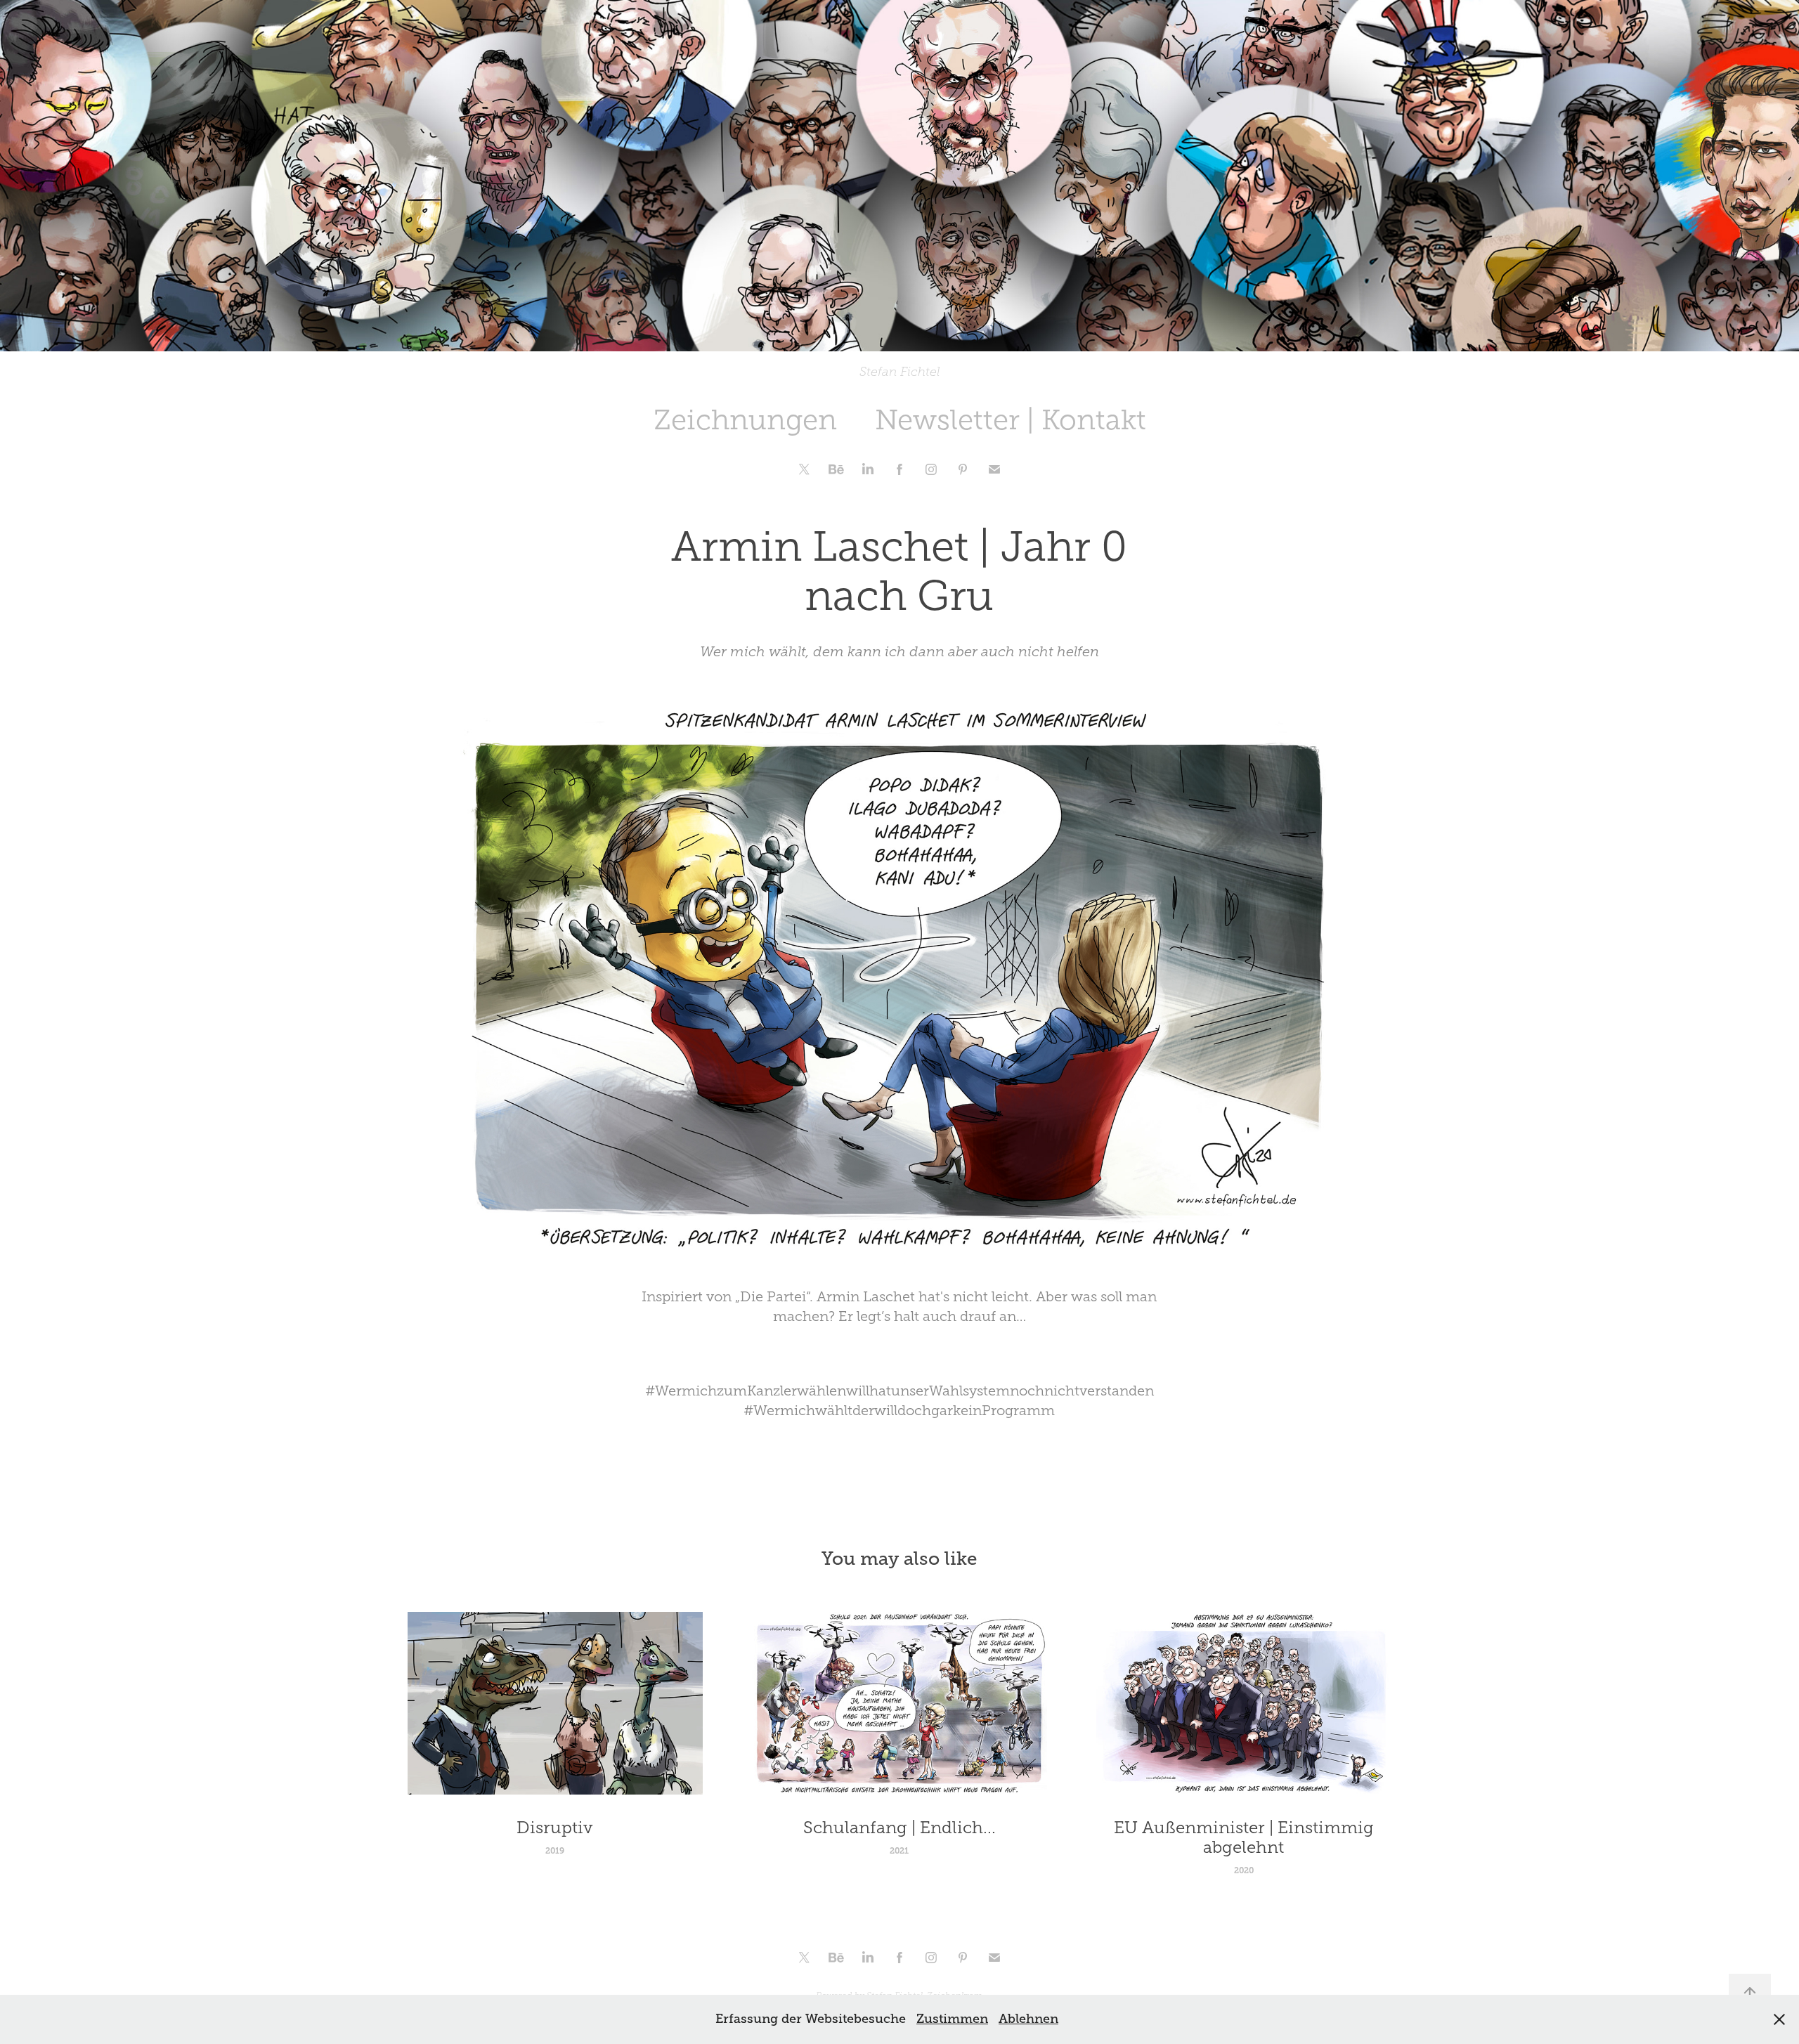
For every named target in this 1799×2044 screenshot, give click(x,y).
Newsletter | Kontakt (1011, 420)
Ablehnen (1028, 2019)
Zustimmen (952, 2019)
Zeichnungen (745, 420)
